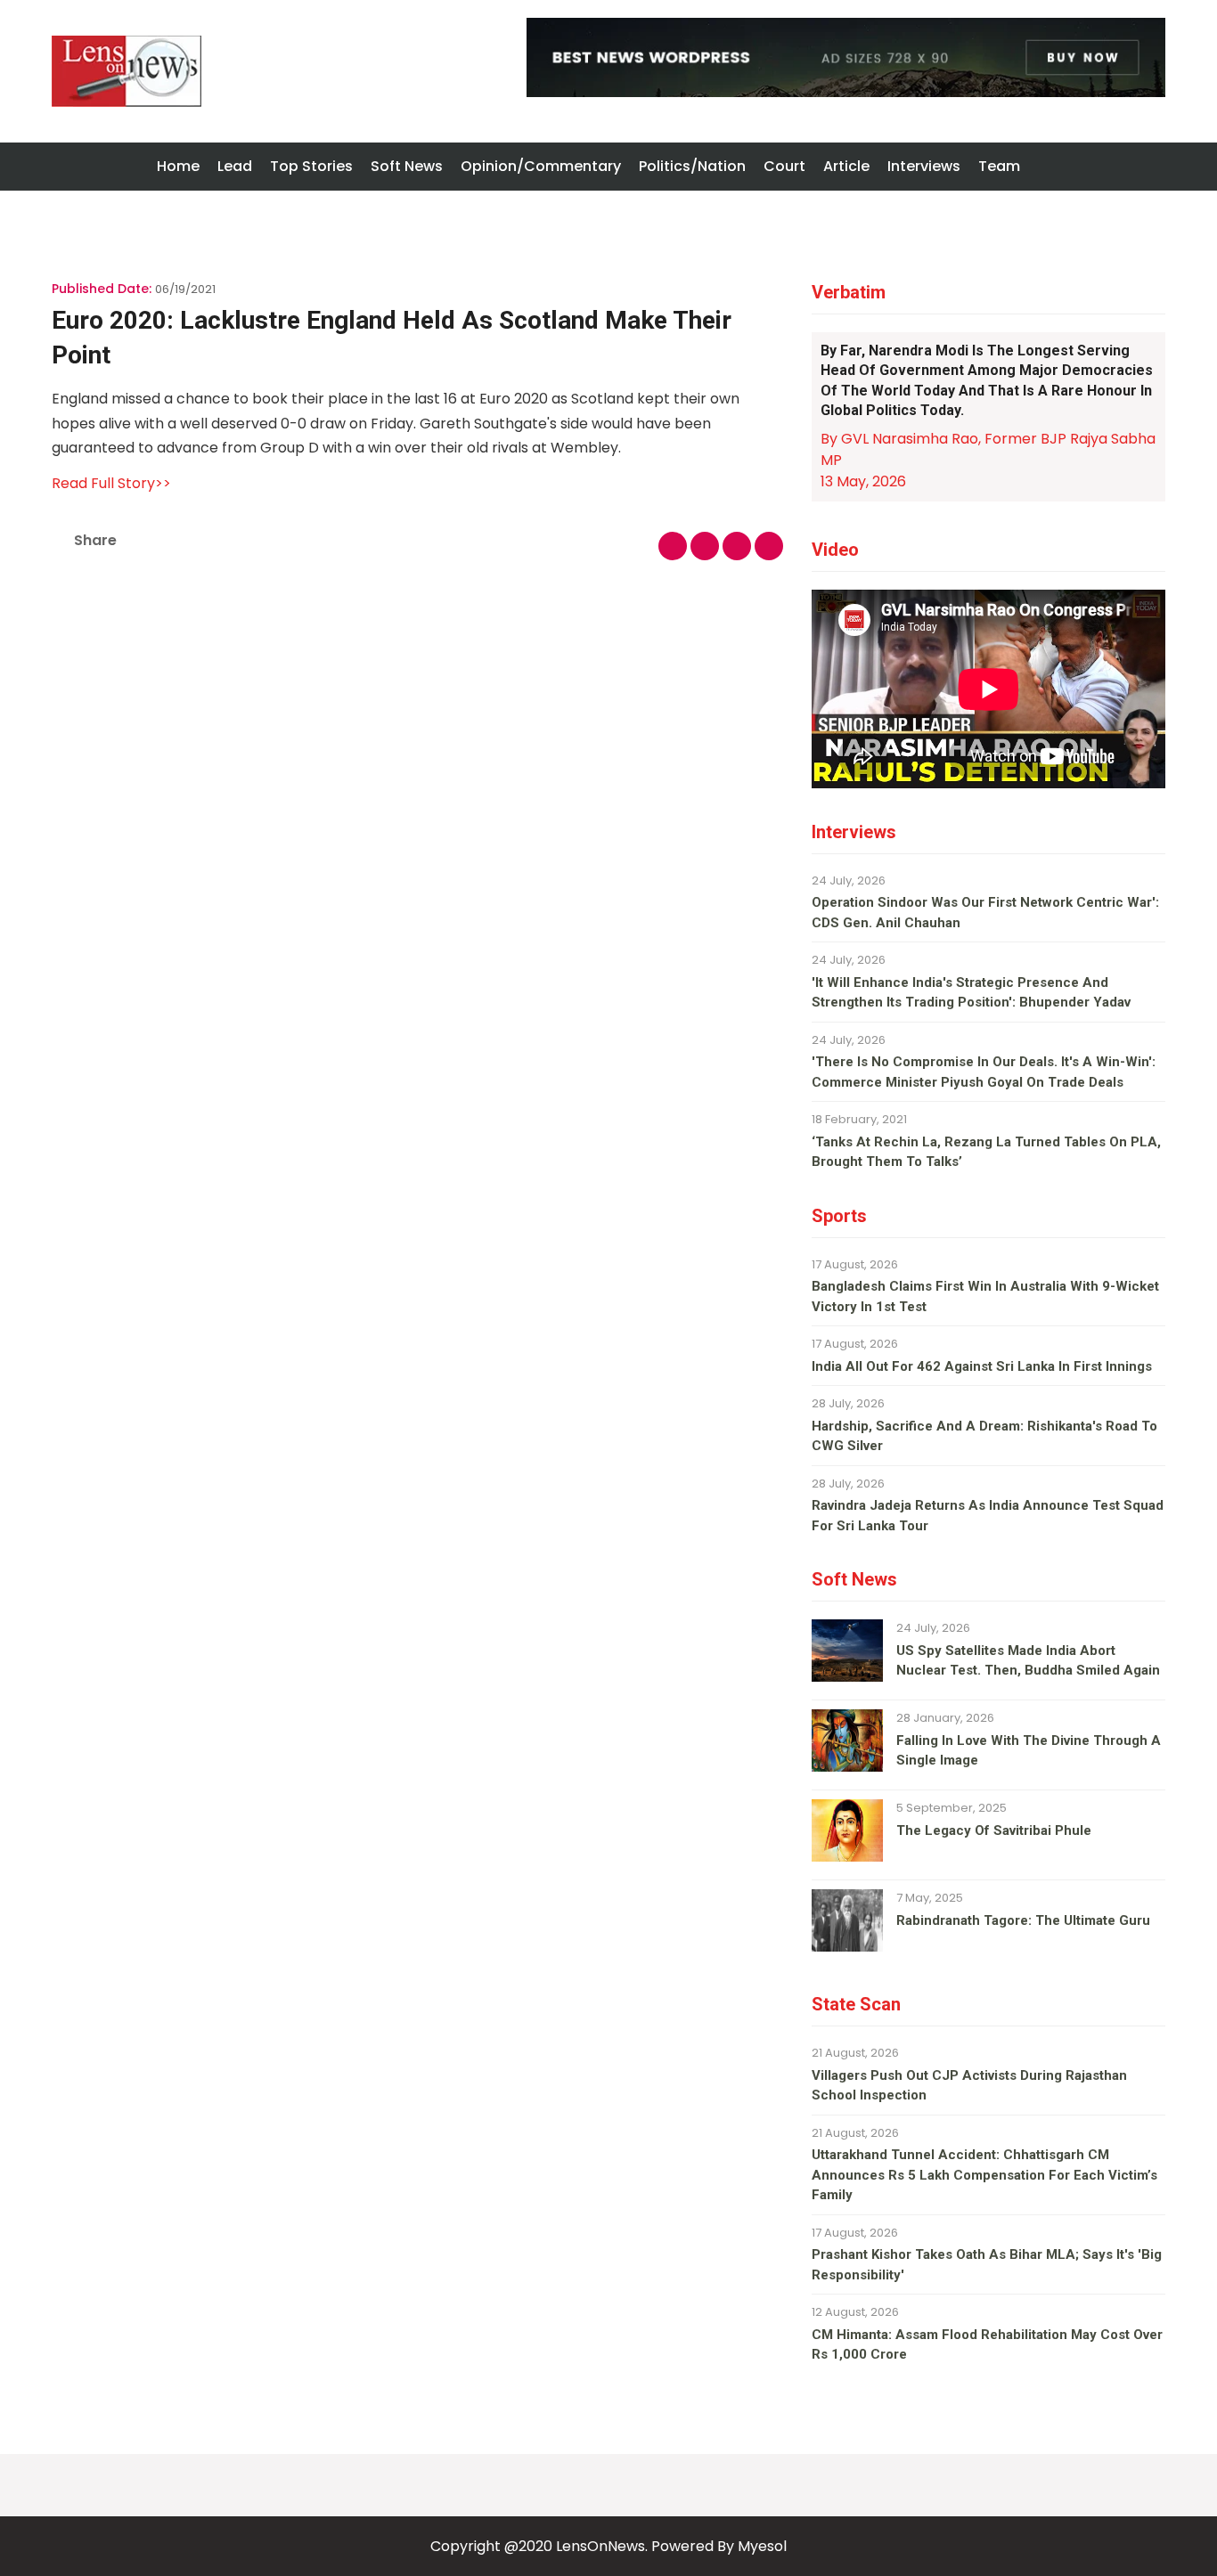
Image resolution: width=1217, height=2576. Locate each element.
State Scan (856, 2004)
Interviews (924, 166)
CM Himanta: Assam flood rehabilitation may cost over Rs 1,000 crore (987, 2345)
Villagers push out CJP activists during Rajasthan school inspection (969, 2086)
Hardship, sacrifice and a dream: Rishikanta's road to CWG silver (984, 1436)
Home (178, 166)
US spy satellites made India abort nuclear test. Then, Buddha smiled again (1028, 1661)
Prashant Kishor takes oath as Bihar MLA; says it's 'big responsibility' (987, 2265)
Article (846, 166)
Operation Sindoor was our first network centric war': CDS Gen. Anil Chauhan (985, 913)
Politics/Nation (692, 166)
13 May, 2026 (863, 481)
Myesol (762, 2546)
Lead (235, 166)
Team (999, 166)
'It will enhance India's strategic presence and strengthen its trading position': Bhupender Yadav (971, 993)
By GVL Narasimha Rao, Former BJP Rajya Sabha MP (988, 449)
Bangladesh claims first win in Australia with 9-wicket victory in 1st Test (985, 1296)
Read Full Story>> (111, 483)
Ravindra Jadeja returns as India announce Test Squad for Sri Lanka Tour (988, 1516)
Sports (839, 1216)
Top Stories (311, 166)
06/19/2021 (185, 289)
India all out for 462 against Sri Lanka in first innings (982, 1366)
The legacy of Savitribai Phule (994, 1830)
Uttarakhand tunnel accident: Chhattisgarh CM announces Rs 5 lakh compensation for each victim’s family (984, 2175)
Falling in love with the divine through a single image (1029, 1751)
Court (784, 166)
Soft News (407, 166)
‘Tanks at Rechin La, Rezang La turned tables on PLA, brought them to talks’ (986, 1152)
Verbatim (849, 292)
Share (95, 540)
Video (835, 550)
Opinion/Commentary (541, 166)
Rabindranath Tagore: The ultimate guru (1023, 1920)
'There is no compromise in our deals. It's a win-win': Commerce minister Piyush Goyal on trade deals (984, 1072)
